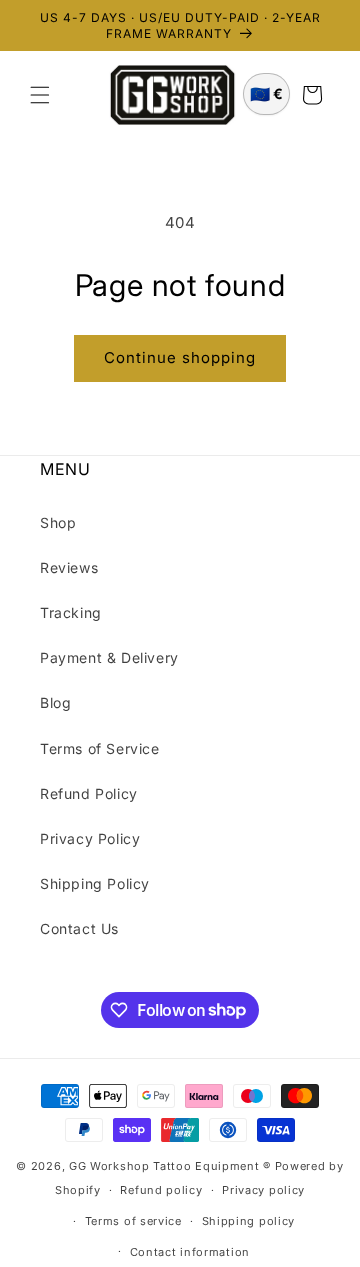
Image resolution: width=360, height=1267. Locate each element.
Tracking (71, 612)
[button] (40, 95)
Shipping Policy (95, 883)
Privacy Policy (90, 838)
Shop (58, 522)
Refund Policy (89, 793)
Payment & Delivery (109, 657)
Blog (55, 702)
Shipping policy (249, 1221)
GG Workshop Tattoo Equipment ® (170, 1166)
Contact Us (79, 928)
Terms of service (133, 1221)
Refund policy (161, 1190)
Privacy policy (263, 1190)
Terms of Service (100, 748)
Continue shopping (180, 357)
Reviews (69, 567)
